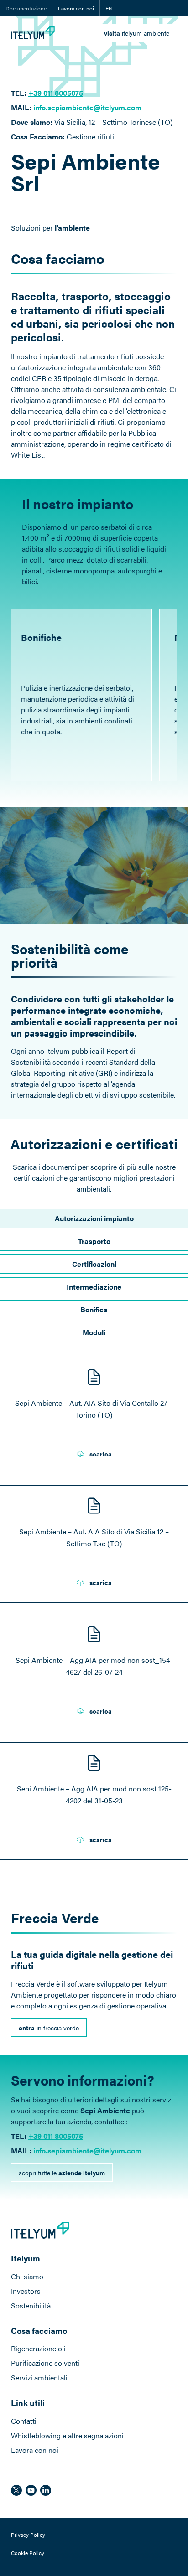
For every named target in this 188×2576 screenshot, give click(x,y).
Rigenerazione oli (38, 2348)
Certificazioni (94, 1264)
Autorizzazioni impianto (94, 1218)
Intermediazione (94, 1287)
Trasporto (94, 1241)
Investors (26, 2291)
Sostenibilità (31, 2305)
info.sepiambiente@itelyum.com (87, 107)
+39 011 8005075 (56, 2136)
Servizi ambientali (39, 2377)
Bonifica (94, 1309)
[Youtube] (31, 2490)
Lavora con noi (76, 8)
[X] (16, 2490)
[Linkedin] (46, 2490)
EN (109, 8)
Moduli (94, 1332)
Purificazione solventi (45, 2363)
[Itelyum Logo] (33, 33)
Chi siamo (27, 2276)
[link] (137, 33)
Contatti (24, 2421)
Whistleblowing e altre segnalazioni (67, 2435)
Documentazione (26, 8)
